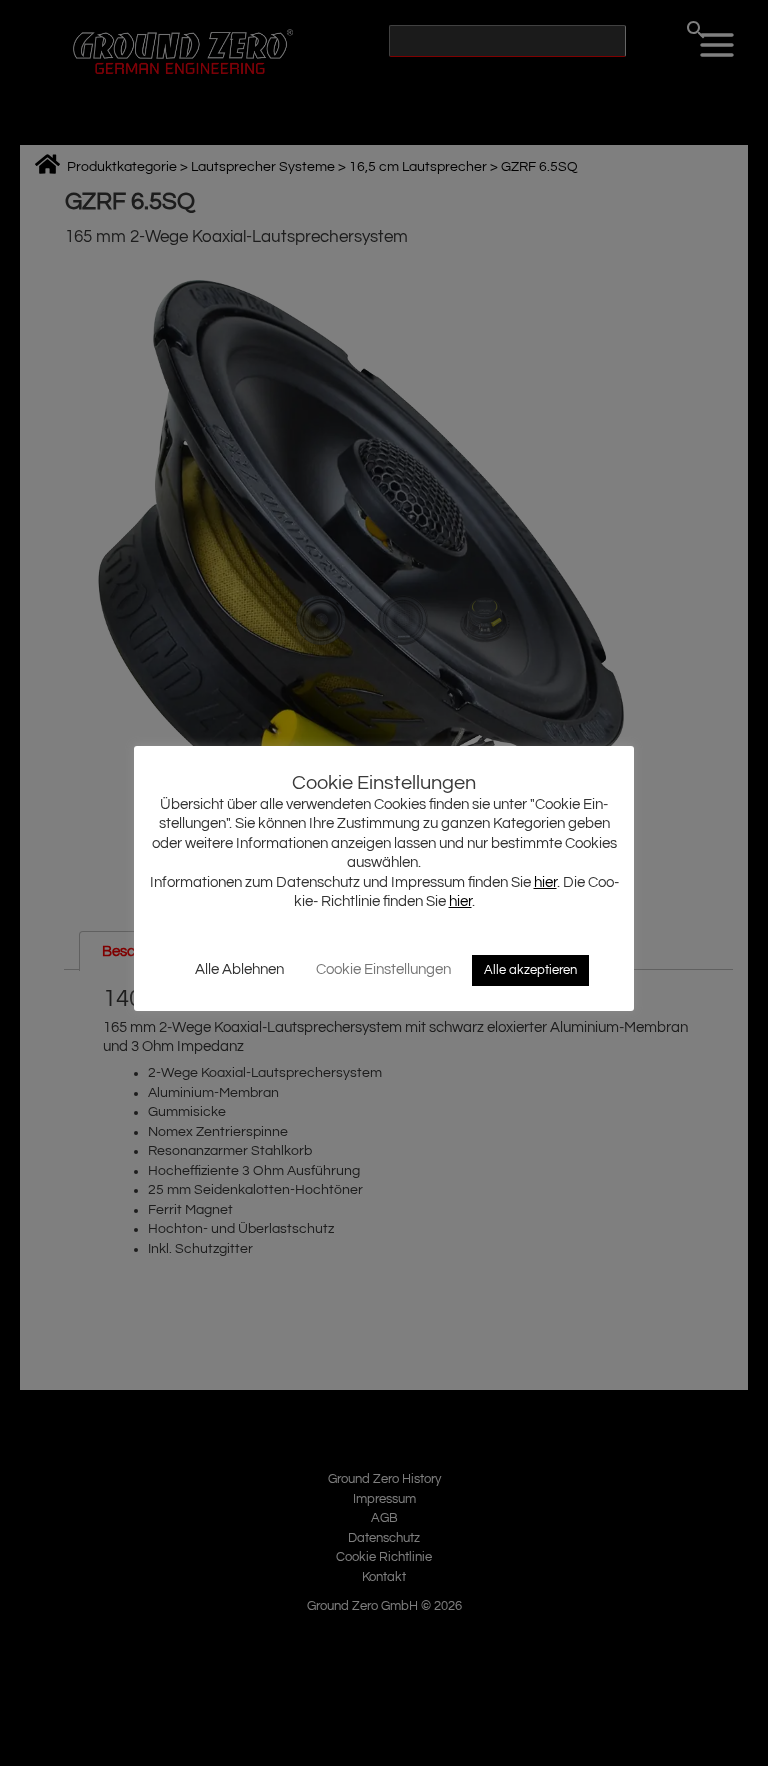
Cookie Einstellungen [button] (383, 969)
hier (545, 882)
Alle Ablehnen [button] (239, 969)
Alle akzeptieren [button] (530, 970)
